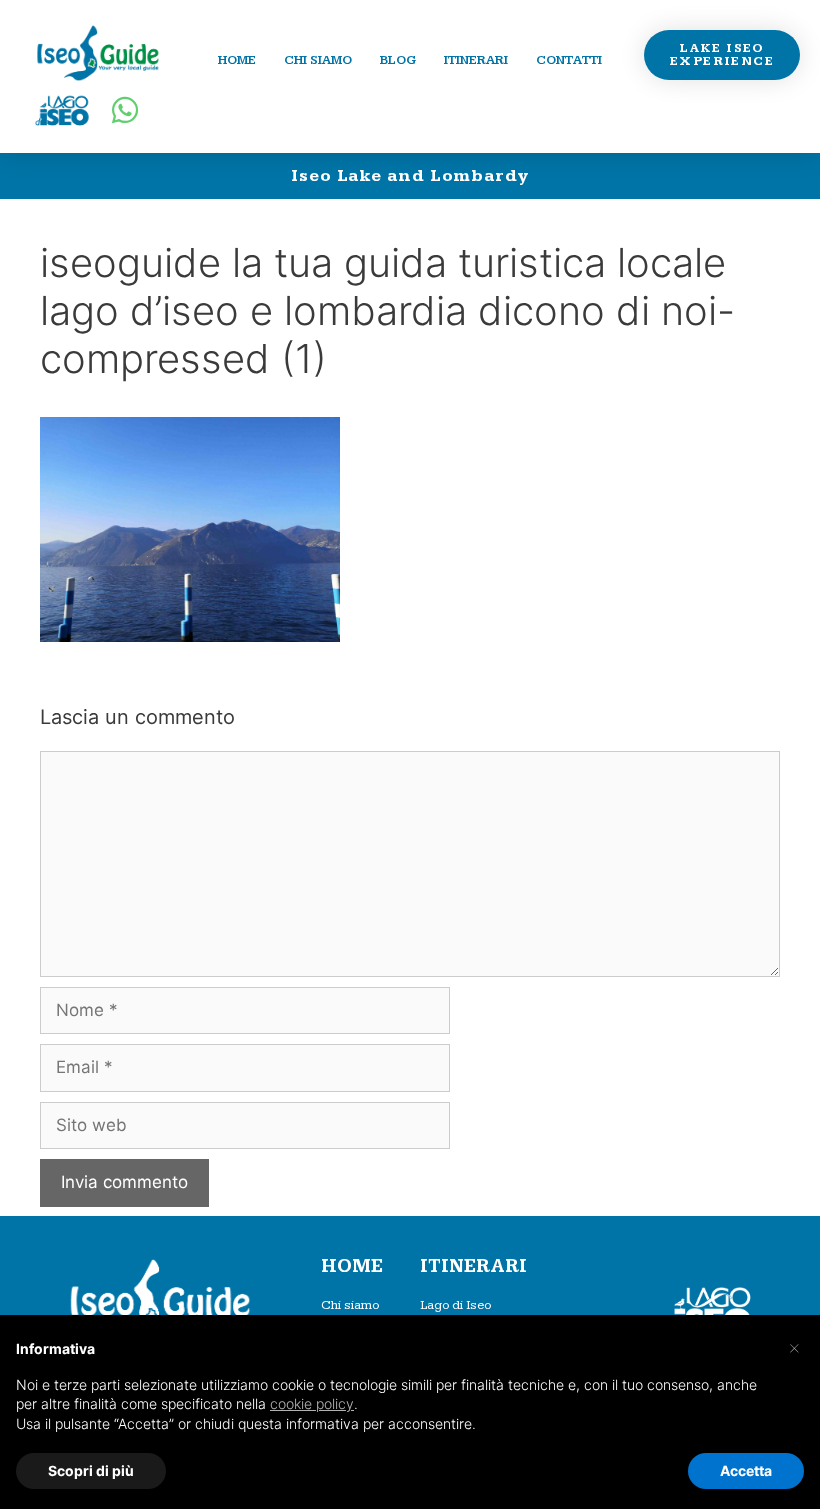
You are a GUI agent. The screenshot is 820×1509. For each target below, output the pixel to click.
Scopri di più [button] (91, 1470)
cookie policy (312, 1403)
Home (237, 60)
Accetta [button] (746, 1470)
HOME (352, 1266)
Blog (398, 60)
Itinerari (476, 60)
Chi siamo (318, 60)
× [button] (794, 1347)
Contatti (569, 60)
